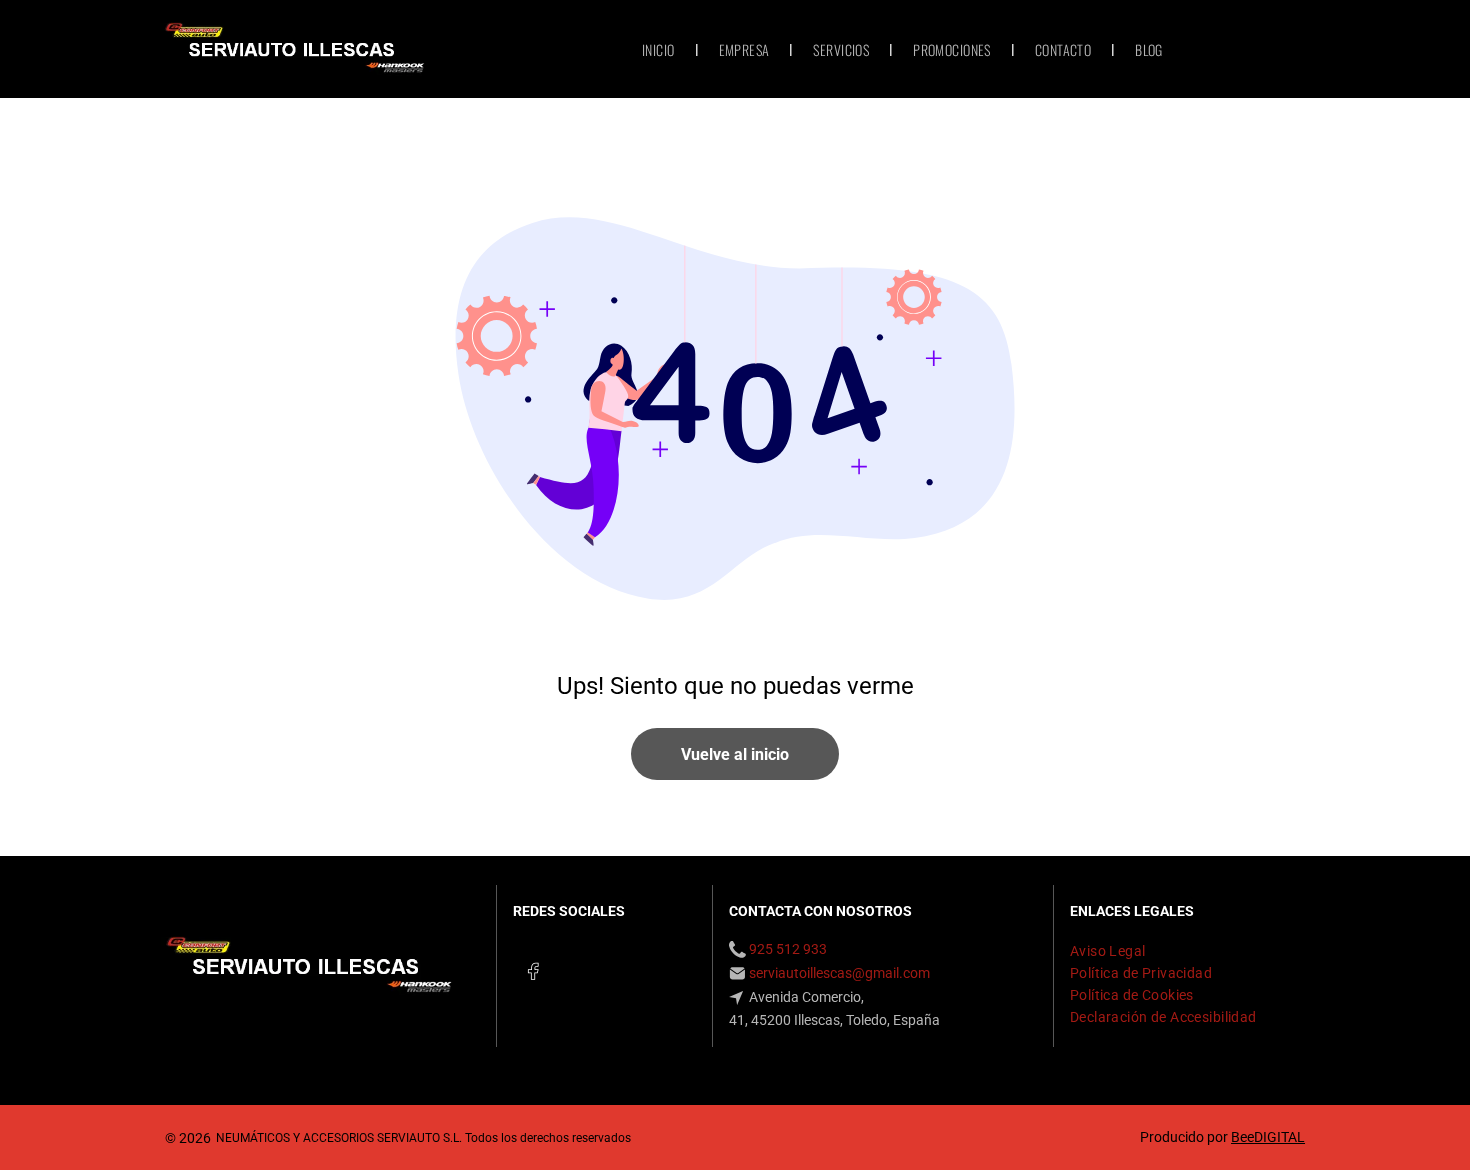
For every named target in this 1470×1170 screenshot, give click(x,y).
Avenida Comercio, (805, 997)
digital (1279, 1137)
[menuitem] (660, 49)
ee (1247, 1137)
